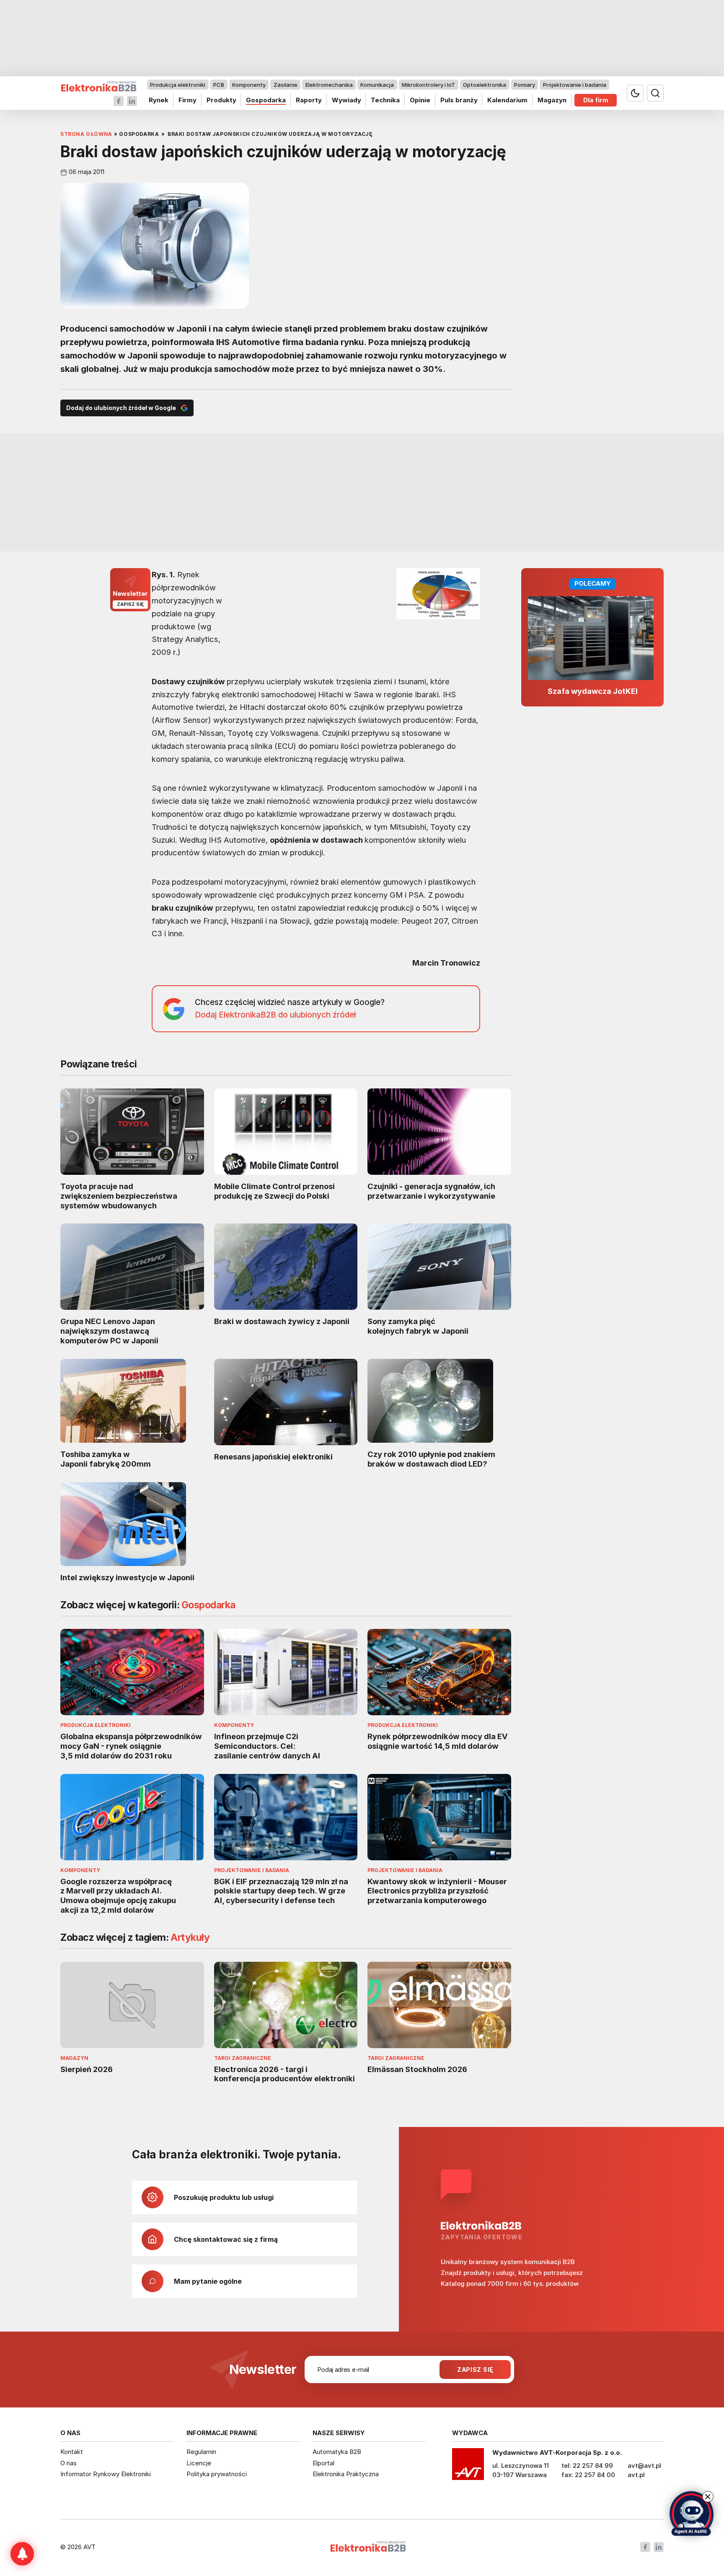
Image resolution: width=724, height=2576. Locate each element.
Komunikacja (377, 85)
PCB (219, 85)
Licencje (199, 2463)
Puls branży (459, 100)
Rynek (159, 100)
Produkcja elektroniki (178, 85)
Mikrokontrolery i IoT (428, 85)
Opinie (420, 100)
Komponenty (249, 85)
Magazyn (552, 100)
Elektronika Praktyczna (346, 2474)
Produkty (221, 100)
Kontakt (72, 2452)
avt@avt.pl (644, 2466)
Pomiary (525, 85)
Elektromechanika (329, 85)
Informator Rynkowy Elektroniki (106, 2474)
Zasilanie (286, 85)
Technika (385, 100)
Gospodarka (266, 100)
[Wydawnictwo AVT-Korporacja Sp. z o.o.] (468, 2467)
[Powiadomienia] (22, 2554)
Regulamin (201, 2452)
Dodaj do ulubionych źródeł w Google (121, 408)
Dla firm (596, 100)
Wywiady (346, 100)
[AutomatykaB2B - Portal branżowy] (99, 87)
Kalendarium (507, 100)
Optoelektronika (485, 85)
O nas (69, 2463)
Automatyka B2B (337, 2452)
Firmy (187, 100)
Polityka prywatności (217, 2474)
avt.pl (636, 2475)
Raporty (309, 100)
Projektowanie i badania (575, 85)
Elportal (323, 2463)
